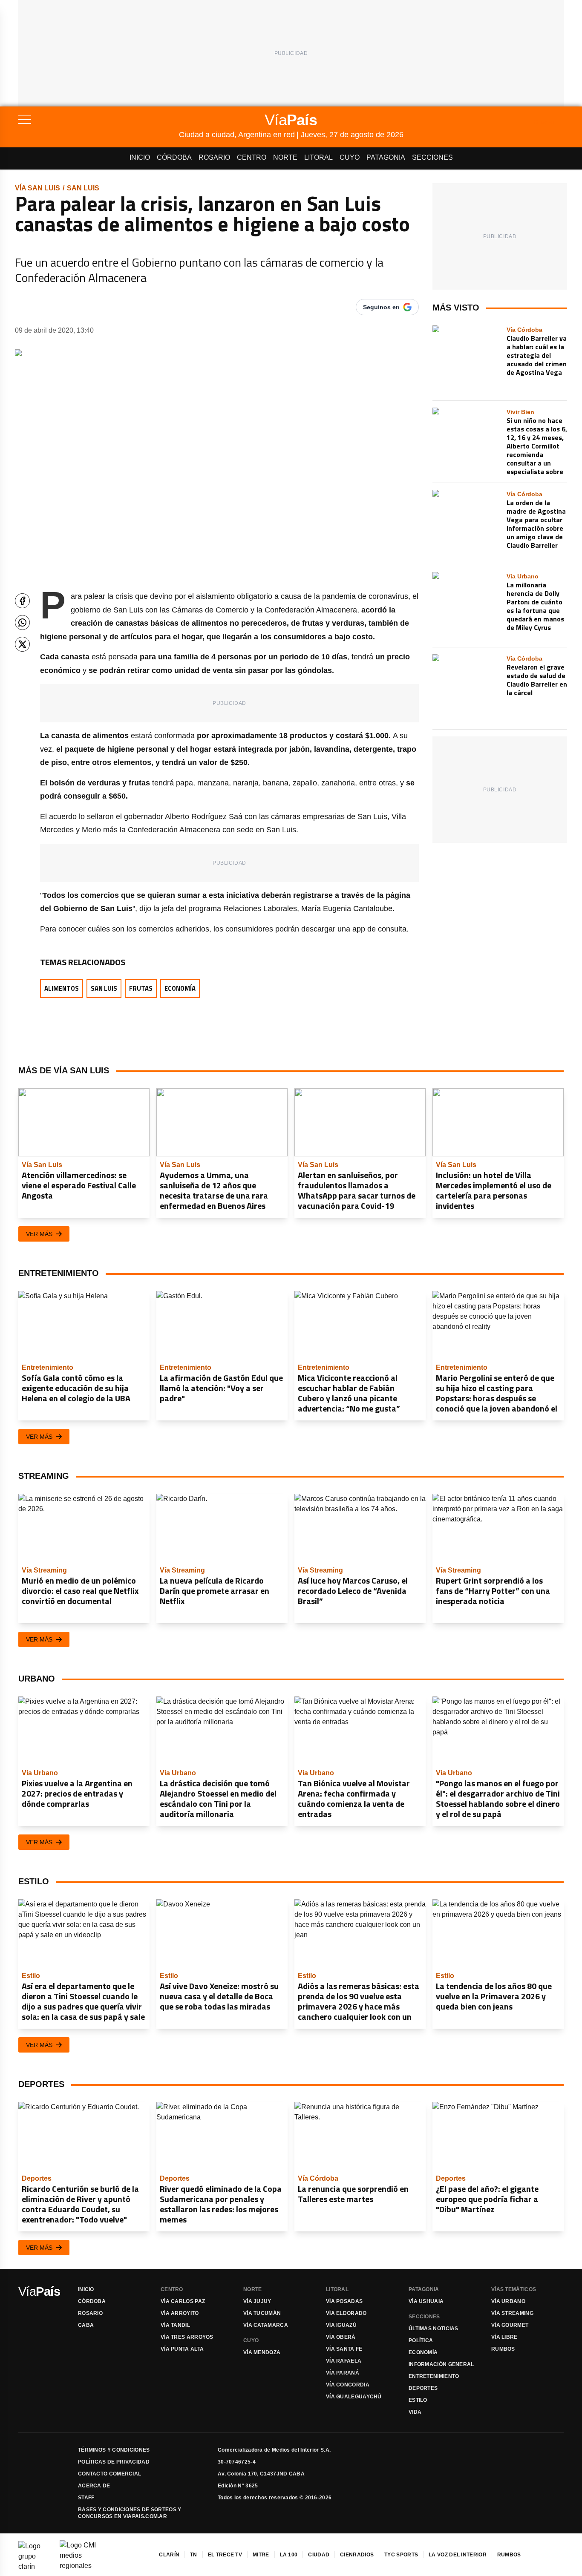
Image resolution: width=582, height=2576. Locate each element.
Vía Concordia (348, 2385)
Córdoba (174, 157)
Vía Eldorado (346, 2313)
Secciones (432, 157)
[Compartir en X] (22, 644)
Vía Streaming (512, 2313)
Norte (285, 157)
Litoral (318, 157)
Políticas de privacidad (114, 2462)
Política (421, 2340)
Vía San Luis (37, 188)
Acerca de (94, 2486)
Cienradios (357, 2555)
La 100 (289, 2555)
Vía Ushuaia (426, 2301)
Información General (441, 2364)
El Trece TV (225, 2555)
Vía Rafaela (344, 2361)
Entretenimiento (434, 2376)
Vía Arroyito (180, 2313)
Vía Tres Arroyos (187, 2337)
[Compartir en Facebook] (22, 601)
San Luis (83, 188)
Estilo (418, 2400)
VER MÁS (39, 1234)
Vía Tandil (175, 2325)
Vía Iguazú (341, 2325)
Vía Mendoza (262, 2352)
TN (194, 2555)
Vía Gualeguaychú (354, 2397)
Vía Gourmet (510, 2325)
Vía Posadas (344, 2301)
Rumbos (503, 2349)
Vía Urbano (508, 2301)
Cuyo (350, 157)
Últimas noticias (434, 2329)
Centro (252, 157)
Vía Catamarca (266, 2325)
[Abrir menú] (99, 120)
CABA (86, 2325)
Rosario (214, 157)
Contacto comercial (109, 2474)
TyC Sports (401, 2555)
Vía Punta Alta (182, 2349)
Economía (180, 988)
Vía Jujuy (257, 2301)
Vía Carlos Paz (183, 2301)
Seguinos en (381, 307)
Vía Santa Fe (344, 2349)
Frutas (141, 988)
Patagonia (386, 157)
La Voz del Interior (458, 2555)
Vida (415, 2412)
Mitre (261, 2555)
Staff (86, 2498)
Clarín (169, 2555)
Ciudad (319, 2555)
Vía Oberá (341, 2337)
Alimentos (62, 988)
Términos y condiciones (114, 2450)
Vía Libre (504, 2337)
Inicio (140, 157)
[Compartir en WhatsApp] (22, 622)
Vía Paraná (343, 2373)
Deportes (423, 2388)
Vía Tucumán (262, 2313)
